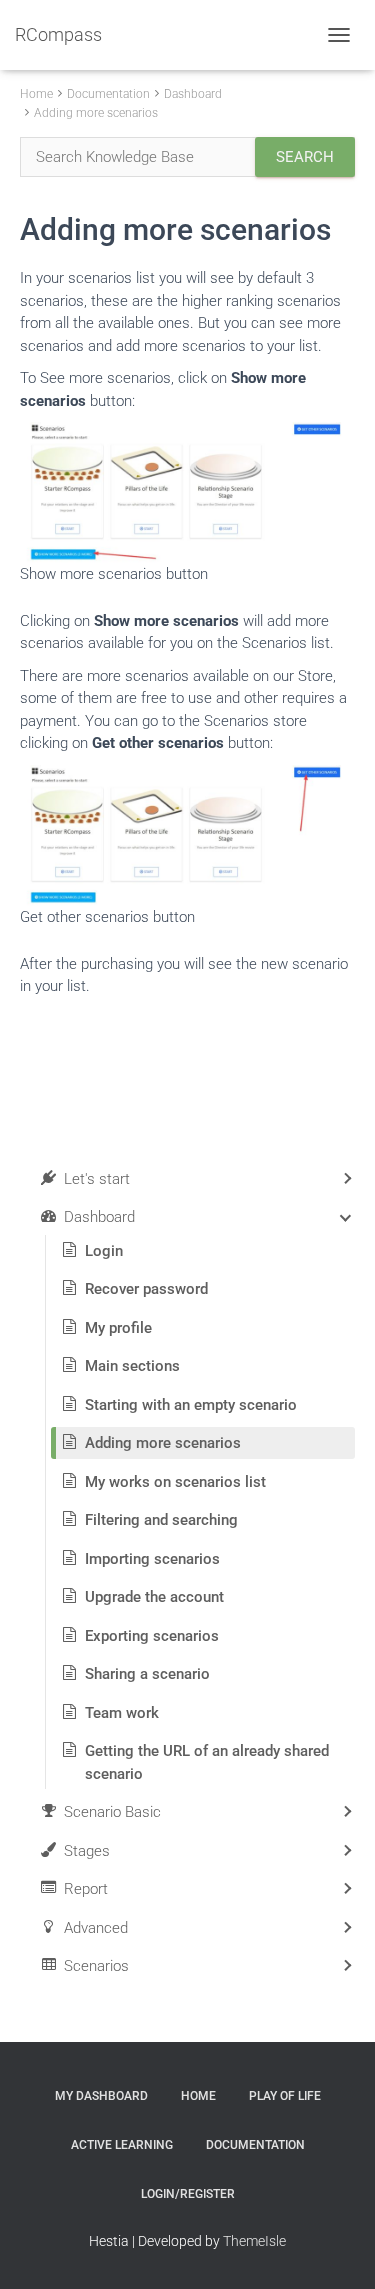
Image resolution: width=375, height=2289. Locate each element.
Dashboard (193, 94)
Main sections (132, 1366)
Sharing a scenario (147, 1674)
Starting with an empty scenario (191, 1405)
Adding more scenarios (96, 113)
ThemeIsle (254, 2241)
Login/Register (188, 2194)
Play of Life (285, 2096)
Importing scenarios (152, 1559)
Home (36, 94)
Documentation (108, 94)
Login (104, 1251)
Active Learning (122, 2145)
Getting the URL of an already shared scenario (207, 1762)
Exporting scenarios (152, 1636)
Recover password (146, 1289)
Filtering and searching (161, 1520)
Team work (122, 1713)
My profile (118, 1328)
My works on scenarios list (175, 1482)
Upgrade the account (154, 1597)
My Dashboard (101, 2096)
